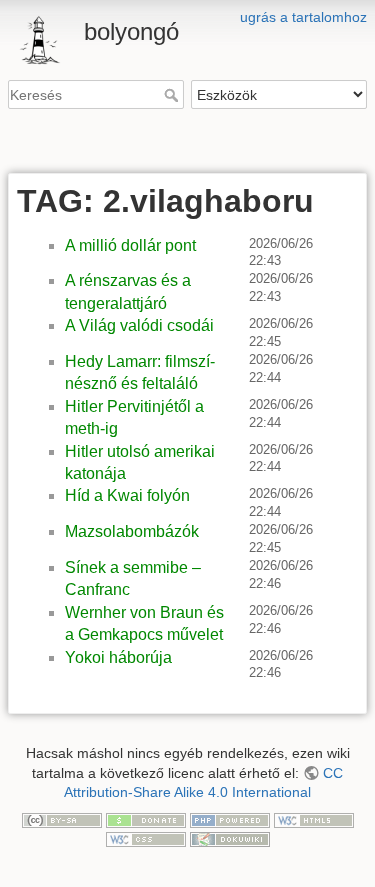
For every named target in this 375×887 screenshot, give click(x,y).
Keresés (173, 95)
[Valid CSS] (146, 838)
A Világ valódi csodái (139, 325)
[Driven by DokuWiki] (230, 838)
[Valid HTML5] (314, 819)
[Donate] (146, 819)
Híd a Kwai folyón (127, 495)
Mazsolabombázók (132, 531)
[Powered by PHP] (230, 819)
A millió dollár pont (130, 245)
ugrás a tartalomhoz (303, 17)
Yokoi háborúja (118, 657)
